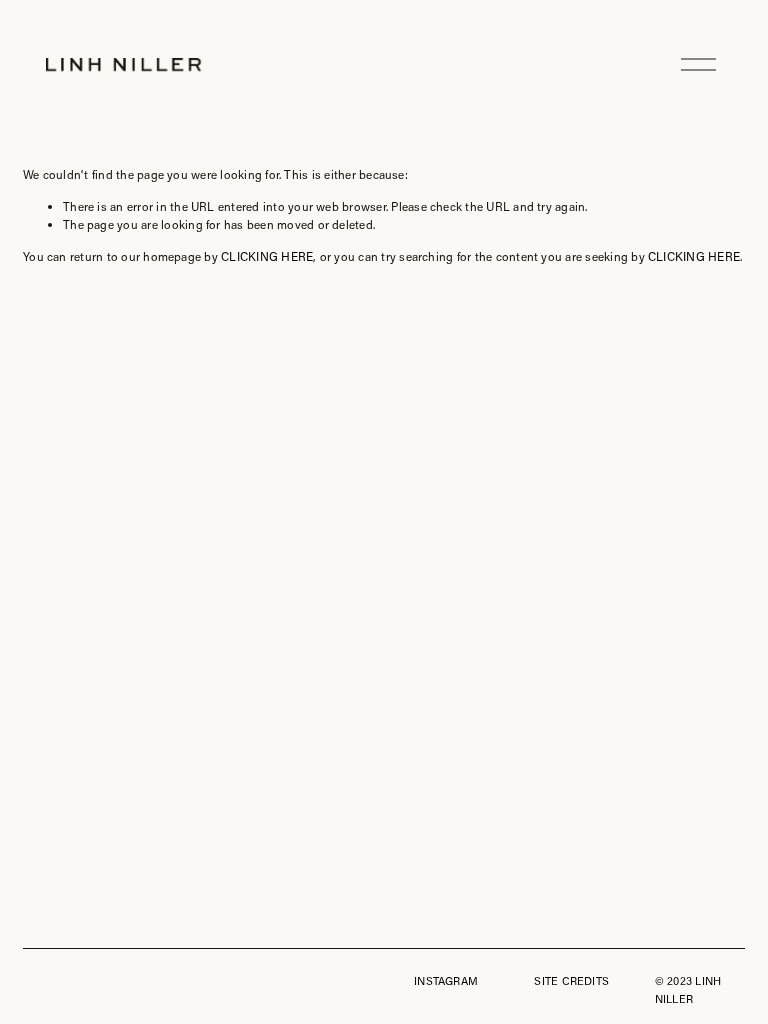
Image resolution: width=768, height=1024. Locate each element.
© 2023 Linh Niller (688, 989)
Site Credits (571, 980)
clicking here (267, 256)
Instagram (446, 980)
